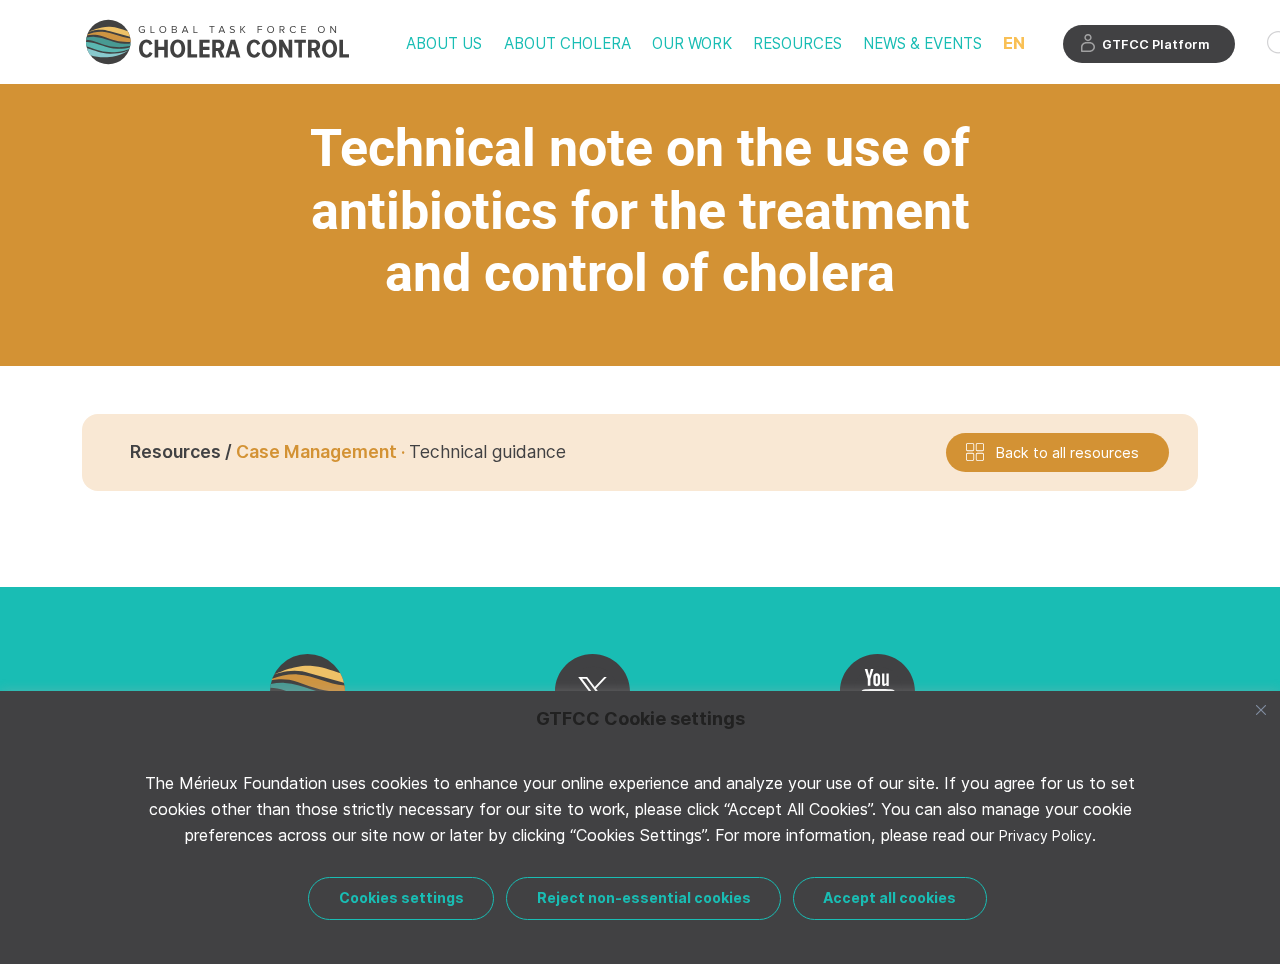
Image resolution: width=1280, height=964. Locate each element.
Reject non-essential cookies (644, 897)
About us (444, 43)
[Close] (1261, 710)
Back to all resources (1067, 452)
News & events (922, 43)
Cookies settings (401, 897)
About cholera (567, 43)
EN (1014, 43)
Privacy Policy (1045, 835)
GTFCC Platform (1156, 44)
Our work (692, 43)
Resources (797, 43)
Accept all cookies (889, 897)
